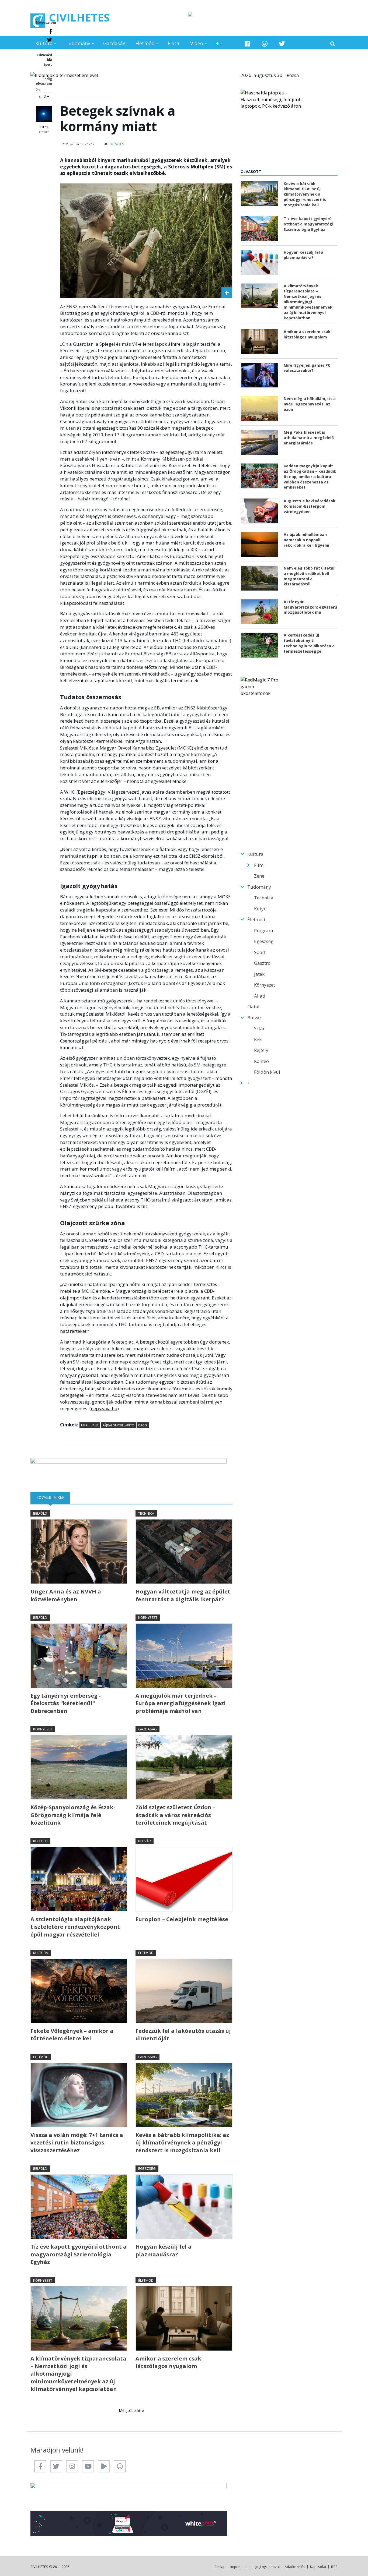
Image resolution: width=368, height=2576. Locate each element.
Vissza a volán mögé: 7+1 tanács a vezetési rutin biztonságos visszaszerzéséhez (77, 2143)
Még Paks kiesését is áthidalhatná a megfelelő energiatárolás (309, 438)
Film (259, 865)
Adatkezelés (295, 2567)
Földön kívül (267, 1072)
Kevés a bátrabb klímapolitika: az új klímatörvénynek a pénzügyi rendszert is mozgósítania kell (182, 2143)
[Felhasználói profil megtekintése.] (44, 114)
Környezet (148, 1617)
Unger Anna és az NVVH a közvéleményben (66, 1595)
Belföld (40, 1513)
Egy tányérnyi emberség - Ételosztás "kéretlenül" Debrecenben (66, 1703)
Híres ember (44, 129)
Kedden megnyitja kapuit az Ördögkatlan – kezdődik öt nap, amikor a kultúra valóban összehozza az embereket (310, 477)
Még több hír (131, 2410)
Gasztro (262, 963)
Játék (259, 974)
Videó (197, 43)
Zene (259, 876)
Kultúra (44, 43)
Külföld (40, 1841)
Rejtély (261, 1050)
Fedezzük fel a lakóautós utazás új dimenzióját (183, 2035)
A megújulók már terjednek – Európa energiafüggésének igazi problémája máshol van (181, 1703)
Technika (146, 1513)
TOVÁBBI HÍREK (53, 1497)
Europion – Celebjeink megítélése (182, 1919)
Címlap (220, 2567)
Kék (258, 1039)
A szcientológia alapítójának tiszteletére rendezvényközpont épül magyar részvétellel (75, 1927)
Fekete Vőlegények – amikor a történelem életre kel (72, 2035)
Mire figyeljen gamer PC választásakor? (307, 368)
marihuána (90, 1425)
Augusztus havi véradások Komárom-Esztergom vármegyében (310, 506)
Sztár (259, 1028)
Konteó (261, 1061)
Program (263, 930)
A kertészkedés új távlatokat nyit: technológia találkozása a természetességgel (309, 643)
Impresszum (240, 2567)
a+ (47, 96)
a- (40, 97)
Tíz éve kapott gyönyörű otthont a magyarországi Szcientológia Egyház (79, 2254)
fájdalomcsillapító (118, 1425)
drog (143, 1425)
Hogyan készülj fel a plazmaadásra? (164, 2250)
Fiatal (174, 43)
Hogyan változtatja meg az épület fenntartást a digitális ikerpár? (183, 1595)
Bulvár (145, 1841)
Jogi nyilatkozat (268, 2567)
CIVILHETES (79, 17)
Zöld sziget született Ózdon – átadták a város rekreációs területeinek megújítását (176, 1815)
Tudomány (78, 43)
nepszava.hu (104, 1409)
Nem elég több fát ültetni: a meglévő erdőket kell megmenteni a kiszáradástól (310, 576)
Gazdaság (114, 43)
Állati (260, 996)
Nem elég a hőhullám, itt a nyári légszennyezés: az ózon (310, 404)
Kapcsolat (318, 2567)
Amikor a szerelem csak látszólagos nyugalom (168, 2362)
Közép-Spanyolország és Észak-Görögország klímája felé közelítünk (73, 1815)
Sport (260, 952)
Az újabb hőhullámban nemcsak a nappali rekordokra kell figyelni (306, 540)
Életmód (145, 43)
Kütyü (260, 909)
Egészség (117, 144)
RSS (334, 2567)
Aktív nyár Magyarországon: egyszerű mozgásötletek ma (310, 607)
